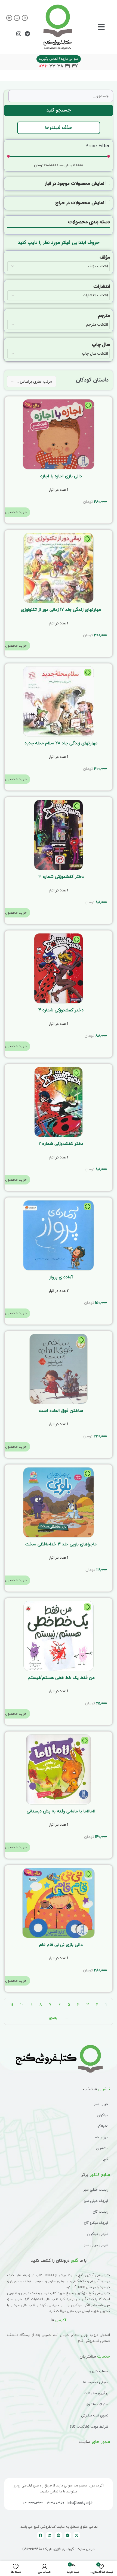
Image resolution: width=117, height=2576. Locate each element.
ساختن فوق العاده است (61, 1411)
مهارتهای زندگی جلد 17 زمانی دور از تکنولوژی (61, 610)
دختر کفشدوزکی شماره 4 (61, 1010)
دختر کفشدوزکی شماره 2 (61, 1144)
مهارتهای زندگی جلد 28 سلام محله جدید (61, 743)
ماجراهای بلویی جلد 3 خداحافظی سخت (61, 1544)
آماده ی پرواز (61, 1277)
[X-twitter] (77, 2535)
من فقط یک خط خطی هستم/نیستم (61, 1678)
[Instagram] (19, 34)
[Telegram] (27, 34)
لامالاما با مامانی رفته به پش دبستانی (61, 1811)
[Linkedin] (49, 2535)
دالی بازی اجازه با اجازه (61, 476)
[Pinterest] (58, 2535)
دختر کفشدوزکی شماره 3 (61, 877)
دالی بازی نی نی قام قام (61, 1945)
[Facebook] (40, 2535)
